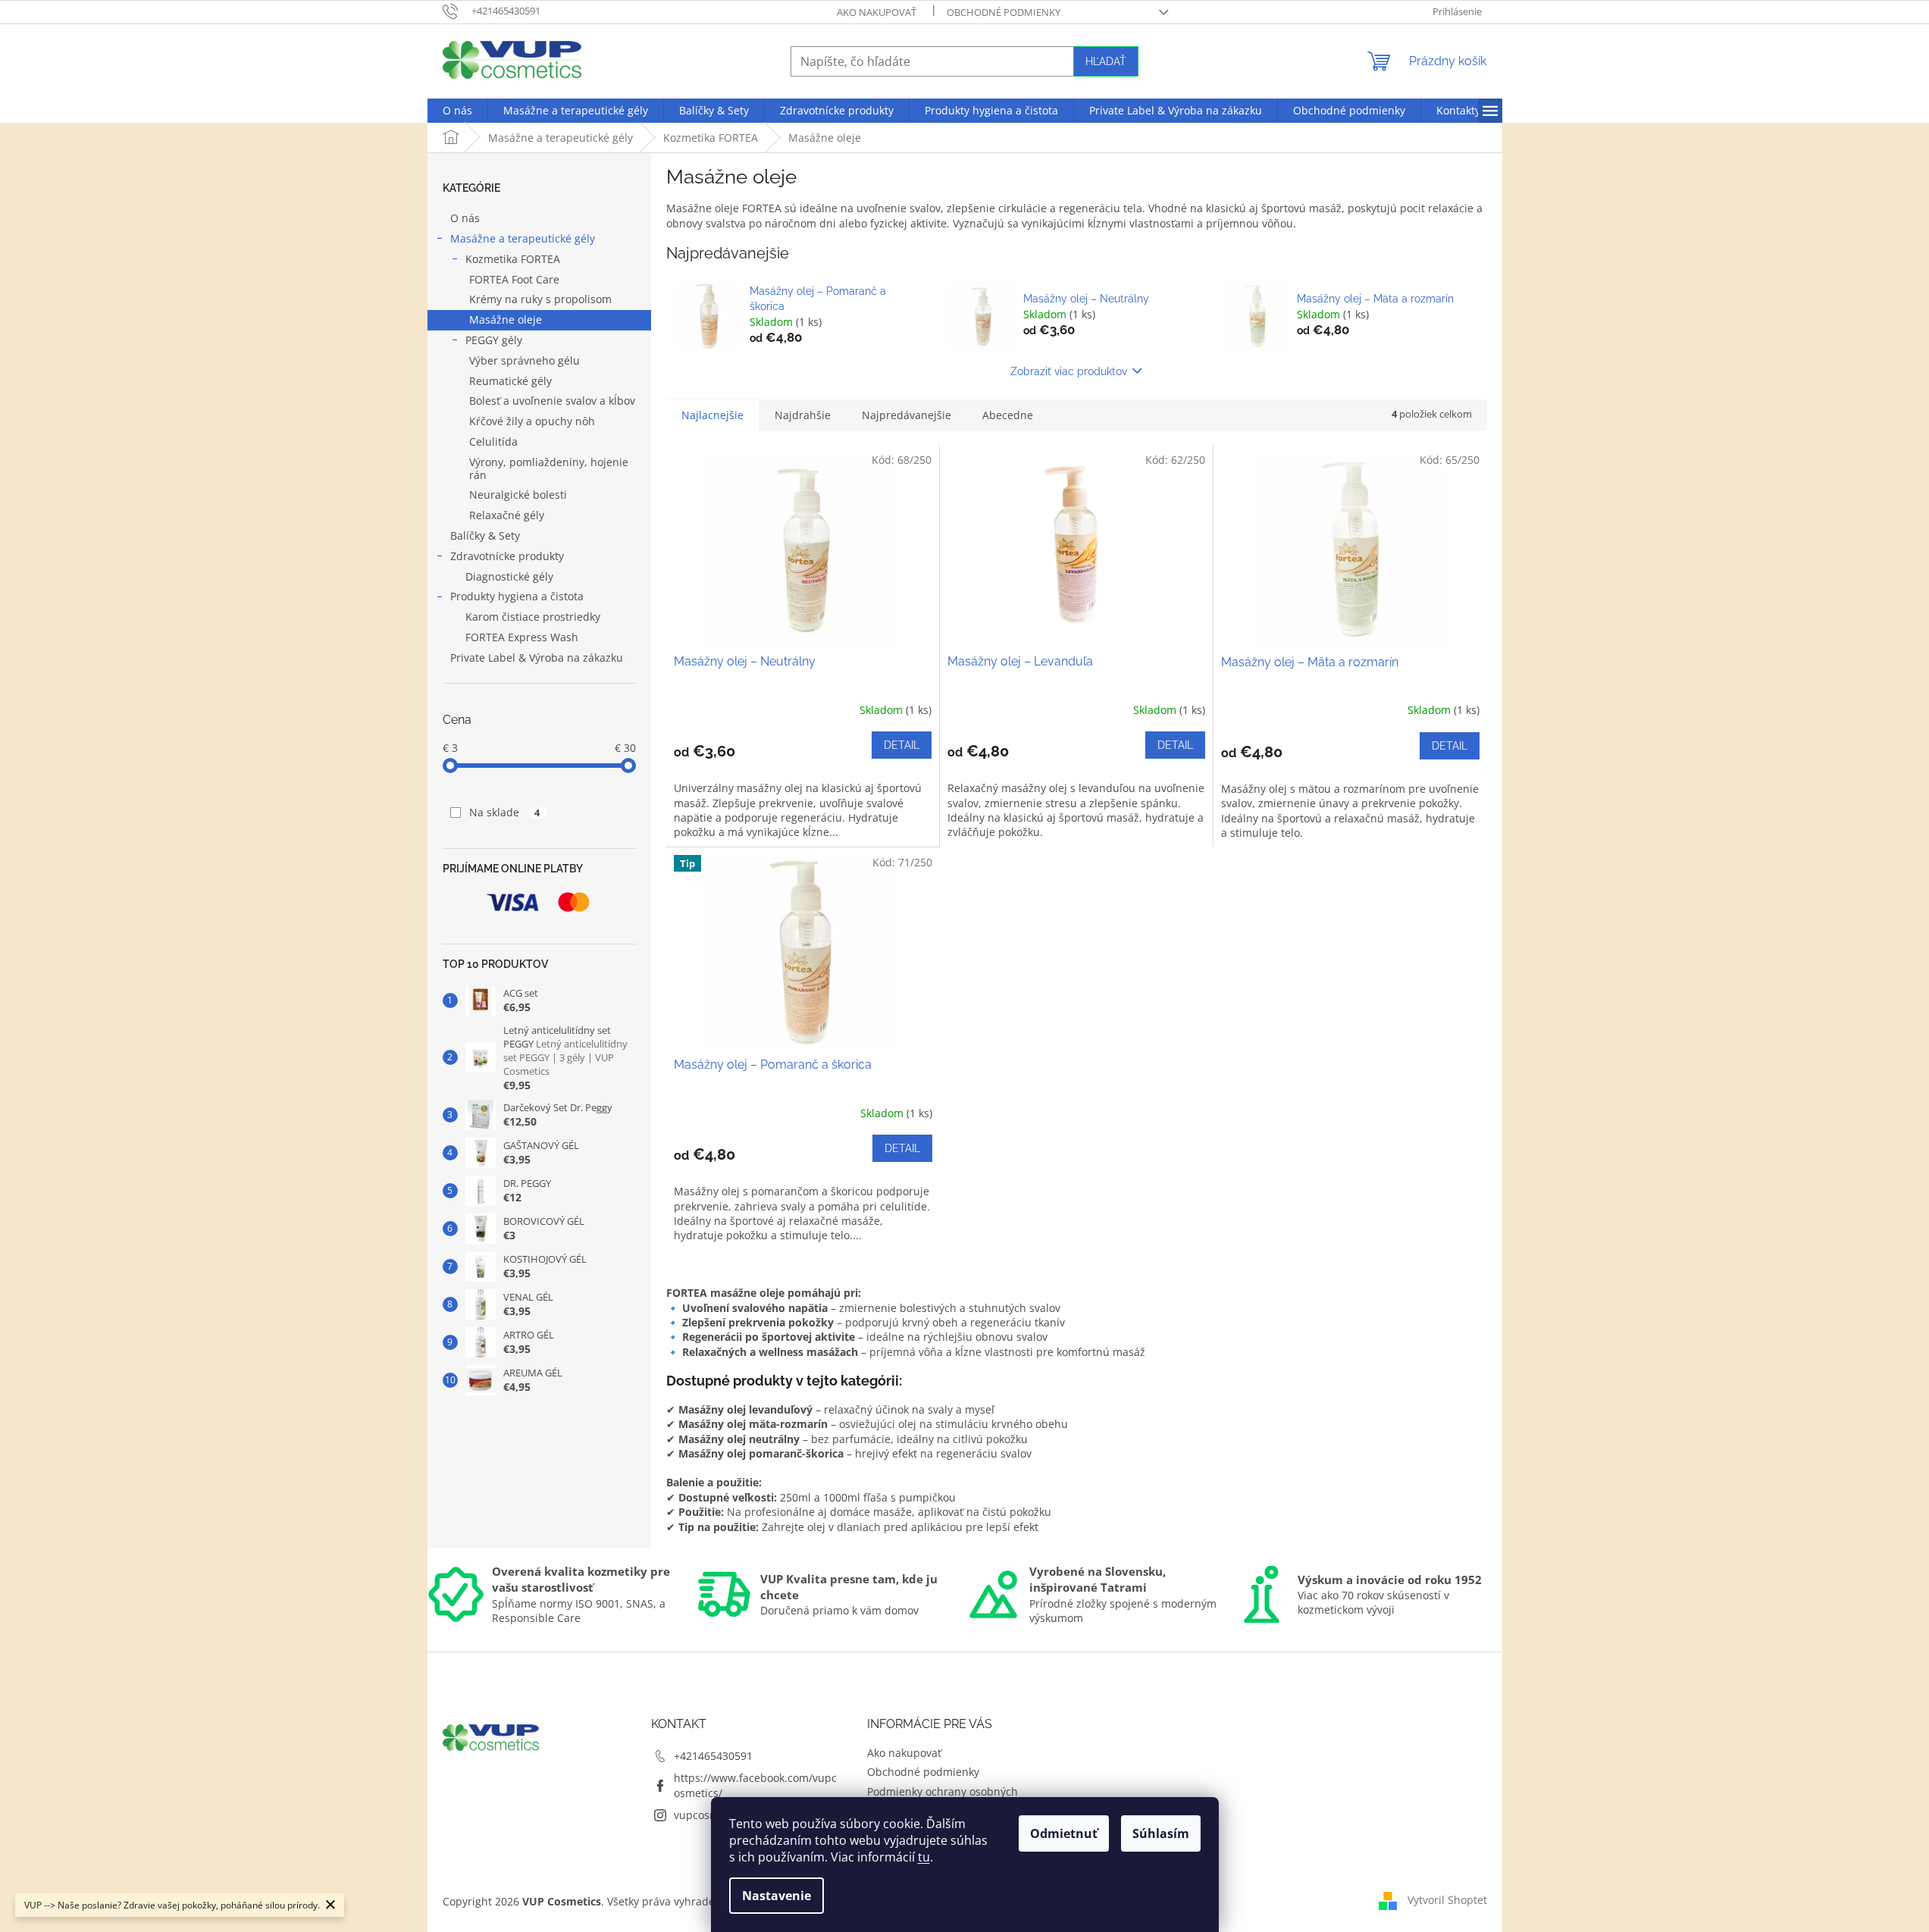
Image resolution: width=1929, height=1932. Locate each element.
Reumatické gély (510, 381)
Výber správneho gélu (525, 360)
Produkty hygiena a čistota (517, 596)
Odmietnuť (1064, 1833)
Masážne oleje (506, 319)
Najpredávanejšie (907, 415)
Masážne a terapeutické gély (523, 238)
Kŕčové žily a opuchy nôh (532, 421)
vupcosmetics (708, 1815)
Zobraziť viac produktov (1069, 371)
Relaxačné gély (507, 515)
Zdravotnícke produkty (507, 556)
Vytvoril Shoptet (1447, 1900)
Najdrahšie (803, 415)
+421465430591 (713, 1756)
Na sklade (505, 812)
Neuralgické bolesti (518, 495)
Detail (902, 745)
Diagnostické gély (509, 576)
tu (924, 1857)
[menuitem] (457, 111)
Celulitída (493, 442)
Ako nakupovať (877, 12)
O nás (465, 218)
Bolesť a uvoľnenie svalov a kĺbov (552, 401)
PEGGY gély (494, 340)
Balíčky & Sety (485, 535)
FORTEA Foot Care (514, 279)
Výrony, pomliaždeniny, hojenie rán (549, 468)
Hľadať (1106, 61)
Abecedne (1008, 415)
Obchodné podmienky (1004, 12)
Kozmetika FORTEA (513, 259)
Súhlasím (1161, 1833)
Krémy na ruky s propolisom (540, 299)
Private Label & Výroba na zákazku (537, 658)
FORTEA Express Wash (522, 637)
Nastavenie (777, 1896)
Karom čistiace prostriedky (533, 617)
